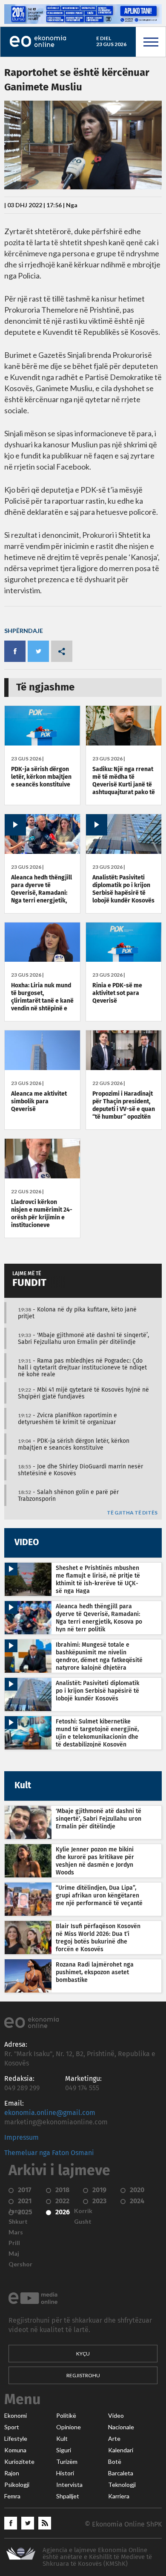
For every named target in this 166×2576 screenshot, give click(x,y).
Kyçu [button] (83, 2354)
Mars (16, 2232)
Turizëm (67, 2462)
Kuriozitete (19, 2462)
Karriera (119, 2496)
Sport (12, 2427)
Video (116, 2416)
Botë (115, 2462)
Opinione (69, 2427)
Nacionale (121, 2427)
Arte (114, 2439)
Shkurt (18, 2222)
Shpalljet (68, 2496)
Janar (16, 2211)
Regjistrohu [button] (83, 2375)
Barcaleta (121, 2473)
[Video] (42, 852)
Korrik (83, 2211)
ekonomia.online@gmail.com (50, 2113)
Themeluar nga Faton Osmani (49, 2153)
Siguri (64, 2450)
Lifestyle (16, 2439)
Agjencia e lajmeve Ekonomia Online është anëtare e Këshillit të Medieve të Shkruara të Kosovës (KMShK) (97, 2557)
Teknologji (122, 2485)
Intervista (69, 2485)
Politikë (66, 2416)
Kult (62, 2439)
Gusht (83, 2222)
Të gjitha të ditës (132, 1513)
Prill (14, 2243)
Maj (14, 2254)
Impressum (21, 2138)
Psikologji (17, 2485)
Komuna (15, 2450)
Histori (65, 2473)
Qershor (20, 2264)
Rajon (12, 2473)
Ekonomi (16, 2416)
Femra (12, 2496)
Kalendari (121, 2450)
